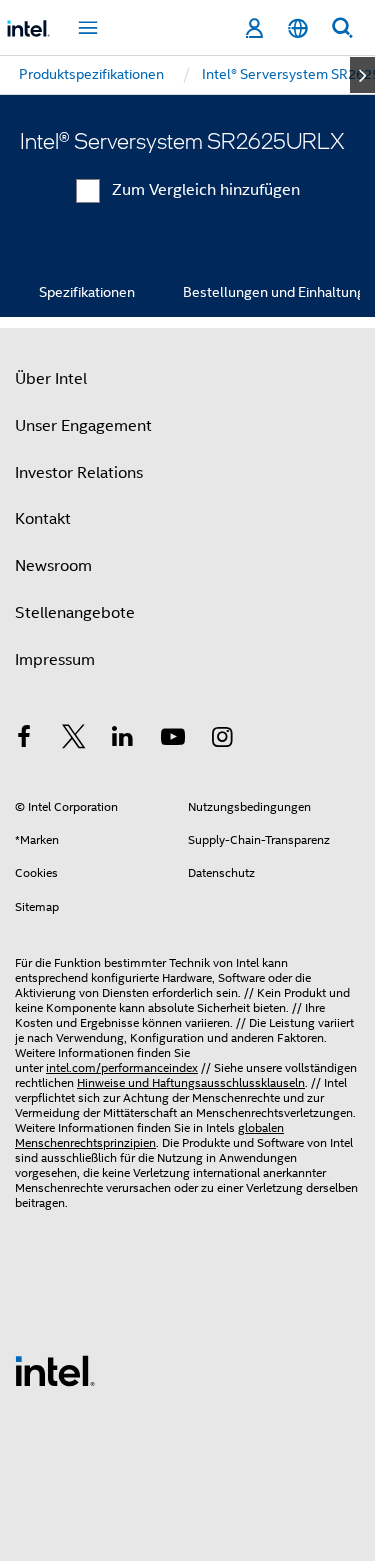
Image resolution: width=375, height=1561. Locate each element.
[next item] (362, 75)
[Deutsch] (298, 28)
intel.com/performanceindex (122, 1067)
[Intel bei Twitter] (74, 740)
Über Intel (51, 379)
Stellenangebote (75, 613)
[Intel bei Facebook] (24, 740)
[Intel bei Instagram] (222, 740)
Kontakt (43, 519)
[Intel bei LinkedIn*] (123, 740)
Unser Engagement (83, 426)
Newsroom (53, 566)
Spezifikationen (87, 292)
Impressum (55, 660)
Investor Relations (79, 473)
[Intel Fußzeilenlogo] (55, 1370)
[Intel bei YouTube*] (173, 740)
